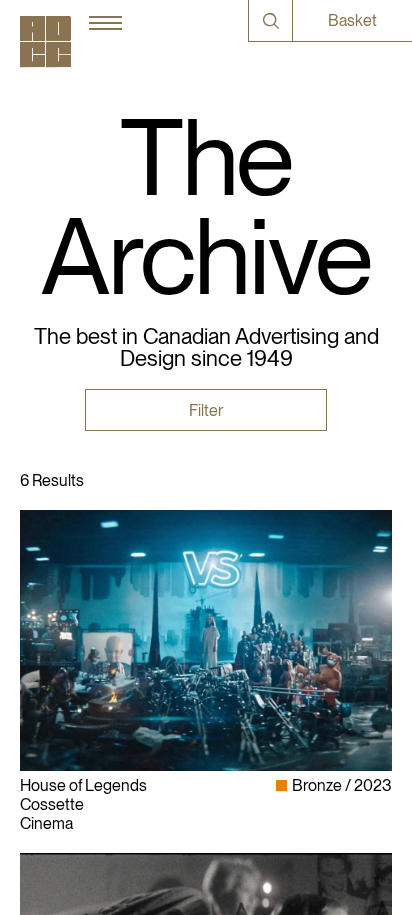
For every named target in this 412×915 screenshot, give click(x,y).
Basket (352, 20)
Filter (206, 410)
